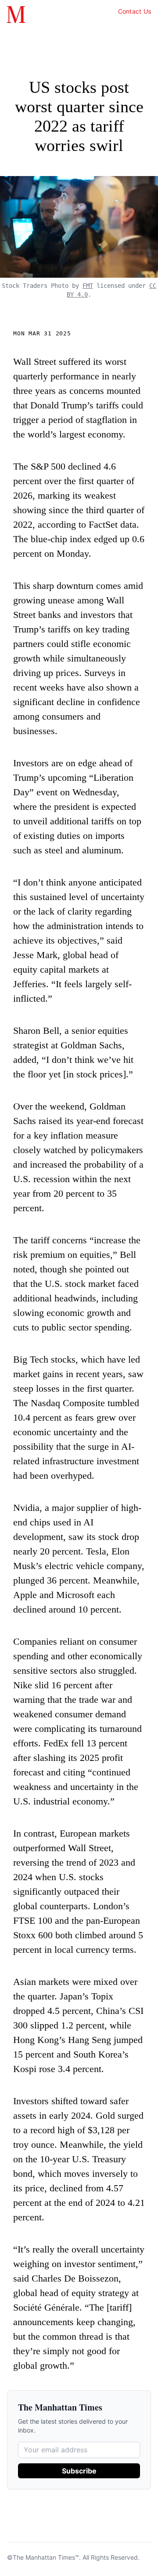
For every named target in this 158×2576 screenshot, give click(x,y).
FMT (88, 286)
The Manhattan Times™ (46, 2557)
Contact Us (135, 11)
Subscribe (79, 2471)
